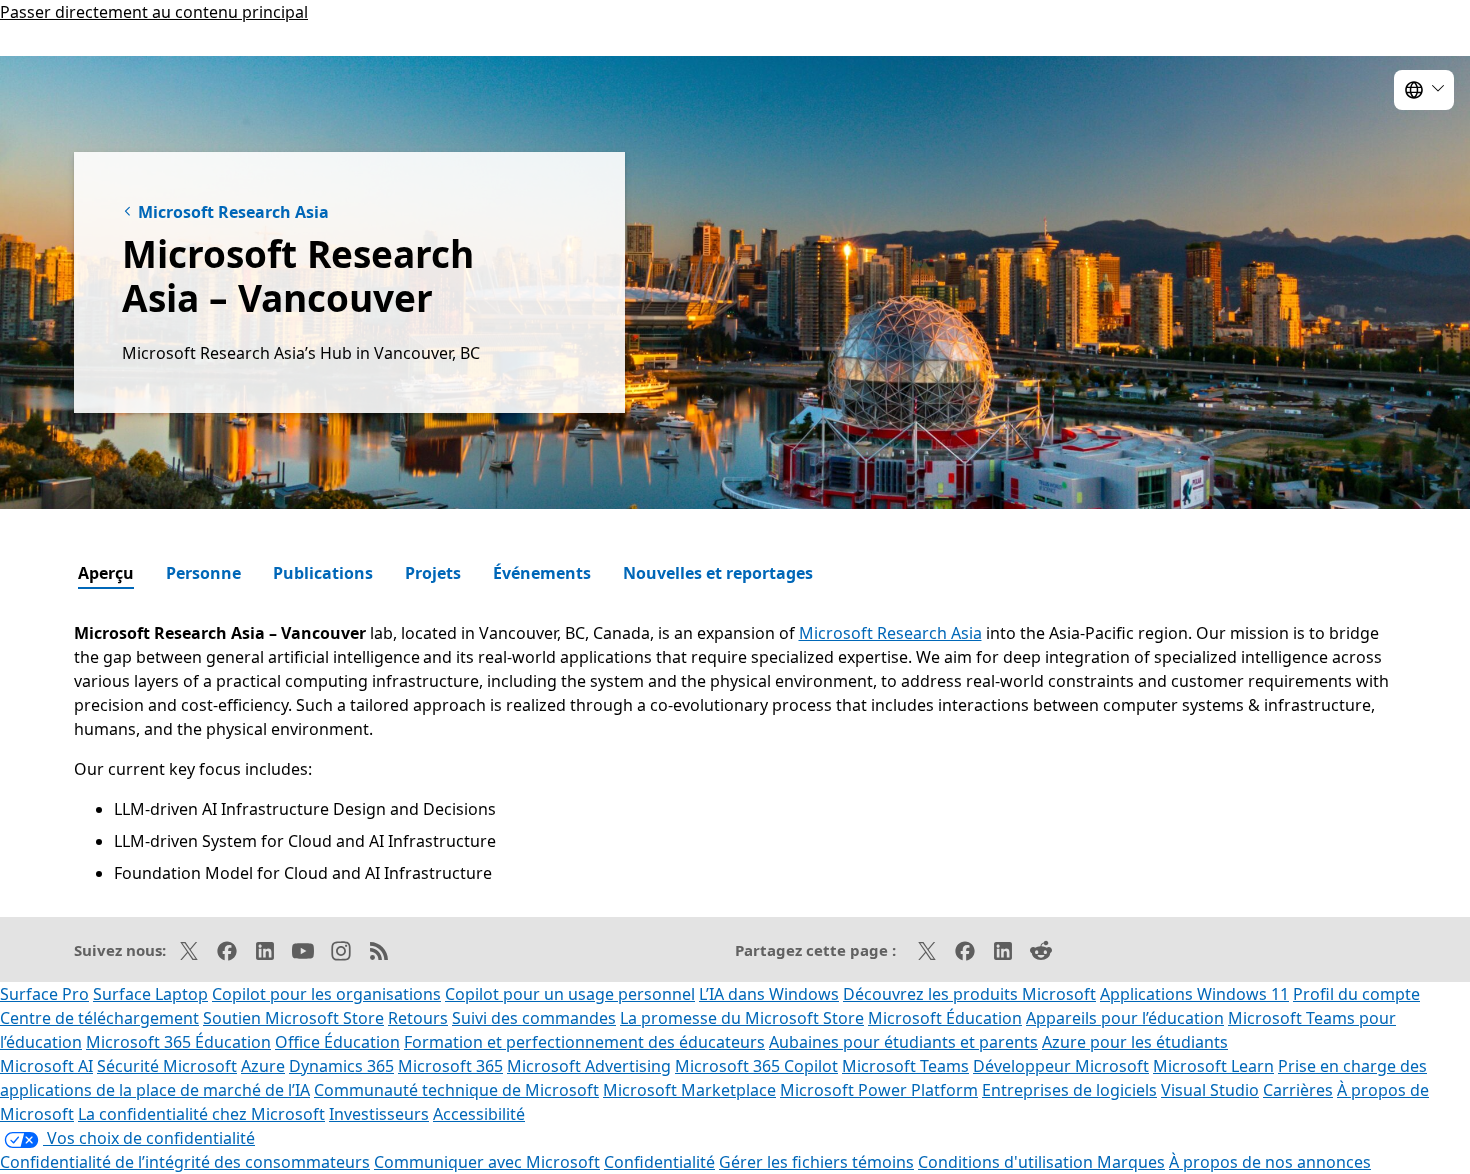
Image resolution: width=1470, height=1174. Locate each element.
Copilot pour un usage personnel (570, 994)
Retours (418, 1018)
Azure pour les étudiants (1135, 1042)
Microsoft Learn (1213, 1066)
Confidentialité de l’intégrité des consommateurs (185, 1162)
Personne (203, 573)
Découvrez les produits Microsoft (969, 994)
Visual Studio (1210, 1090)
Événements (542, 573)
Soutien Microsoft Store (293, 1018)
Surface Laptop (150, 994)
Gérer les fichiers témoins (816, 1162)
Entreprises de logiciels (1069, 1090)
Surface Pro (44, 994)
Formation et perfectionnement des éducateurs (584, 1042)
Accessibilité (479, 1114)
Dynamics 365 (341, 1066)
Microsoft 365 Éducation (178, 1042)
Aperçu (106, 573)
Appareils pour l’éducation (1125, 1018)
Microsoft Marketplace (689, 1090)
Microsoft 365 (450, 1066)
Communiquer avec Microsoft (487, 1162)
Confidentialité (659, 1162)
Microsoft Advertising (589, 1066)
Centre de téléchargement (99, 1018)
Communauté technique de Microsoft (456, 1090)
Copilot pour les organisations (326, 994)
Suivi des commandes (534, 1018)
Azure (263, 1066)
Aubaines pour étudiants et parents (903, 1042)
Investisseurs (379, 1114)
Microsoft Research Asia (233, 212)
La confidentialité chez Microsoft (201, 1114)
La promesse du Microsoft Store (742, 1018)
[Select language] (1424, 90)
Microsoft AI (46, 1066)
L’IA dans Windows (769, 994)
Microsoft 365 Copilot (756, 1066)
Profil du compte (1356, 994)
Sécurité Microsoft (167, 1066)
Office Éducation (337, 1042)
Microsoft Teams (905, 1066)
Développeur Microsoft (1061, 1066)
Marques (1131, 1162)
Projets (433, 573)
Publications (323, 573)
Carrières (1298, 1090)
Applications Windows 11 (1194, 994)
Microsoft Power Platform (879, 1090)
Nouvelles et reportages (718, 573)
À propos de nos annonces (1270, 1162)
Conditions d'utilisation (1007, 1162)
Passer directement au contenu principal (154, 12)
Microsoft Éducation (945, 1018)
